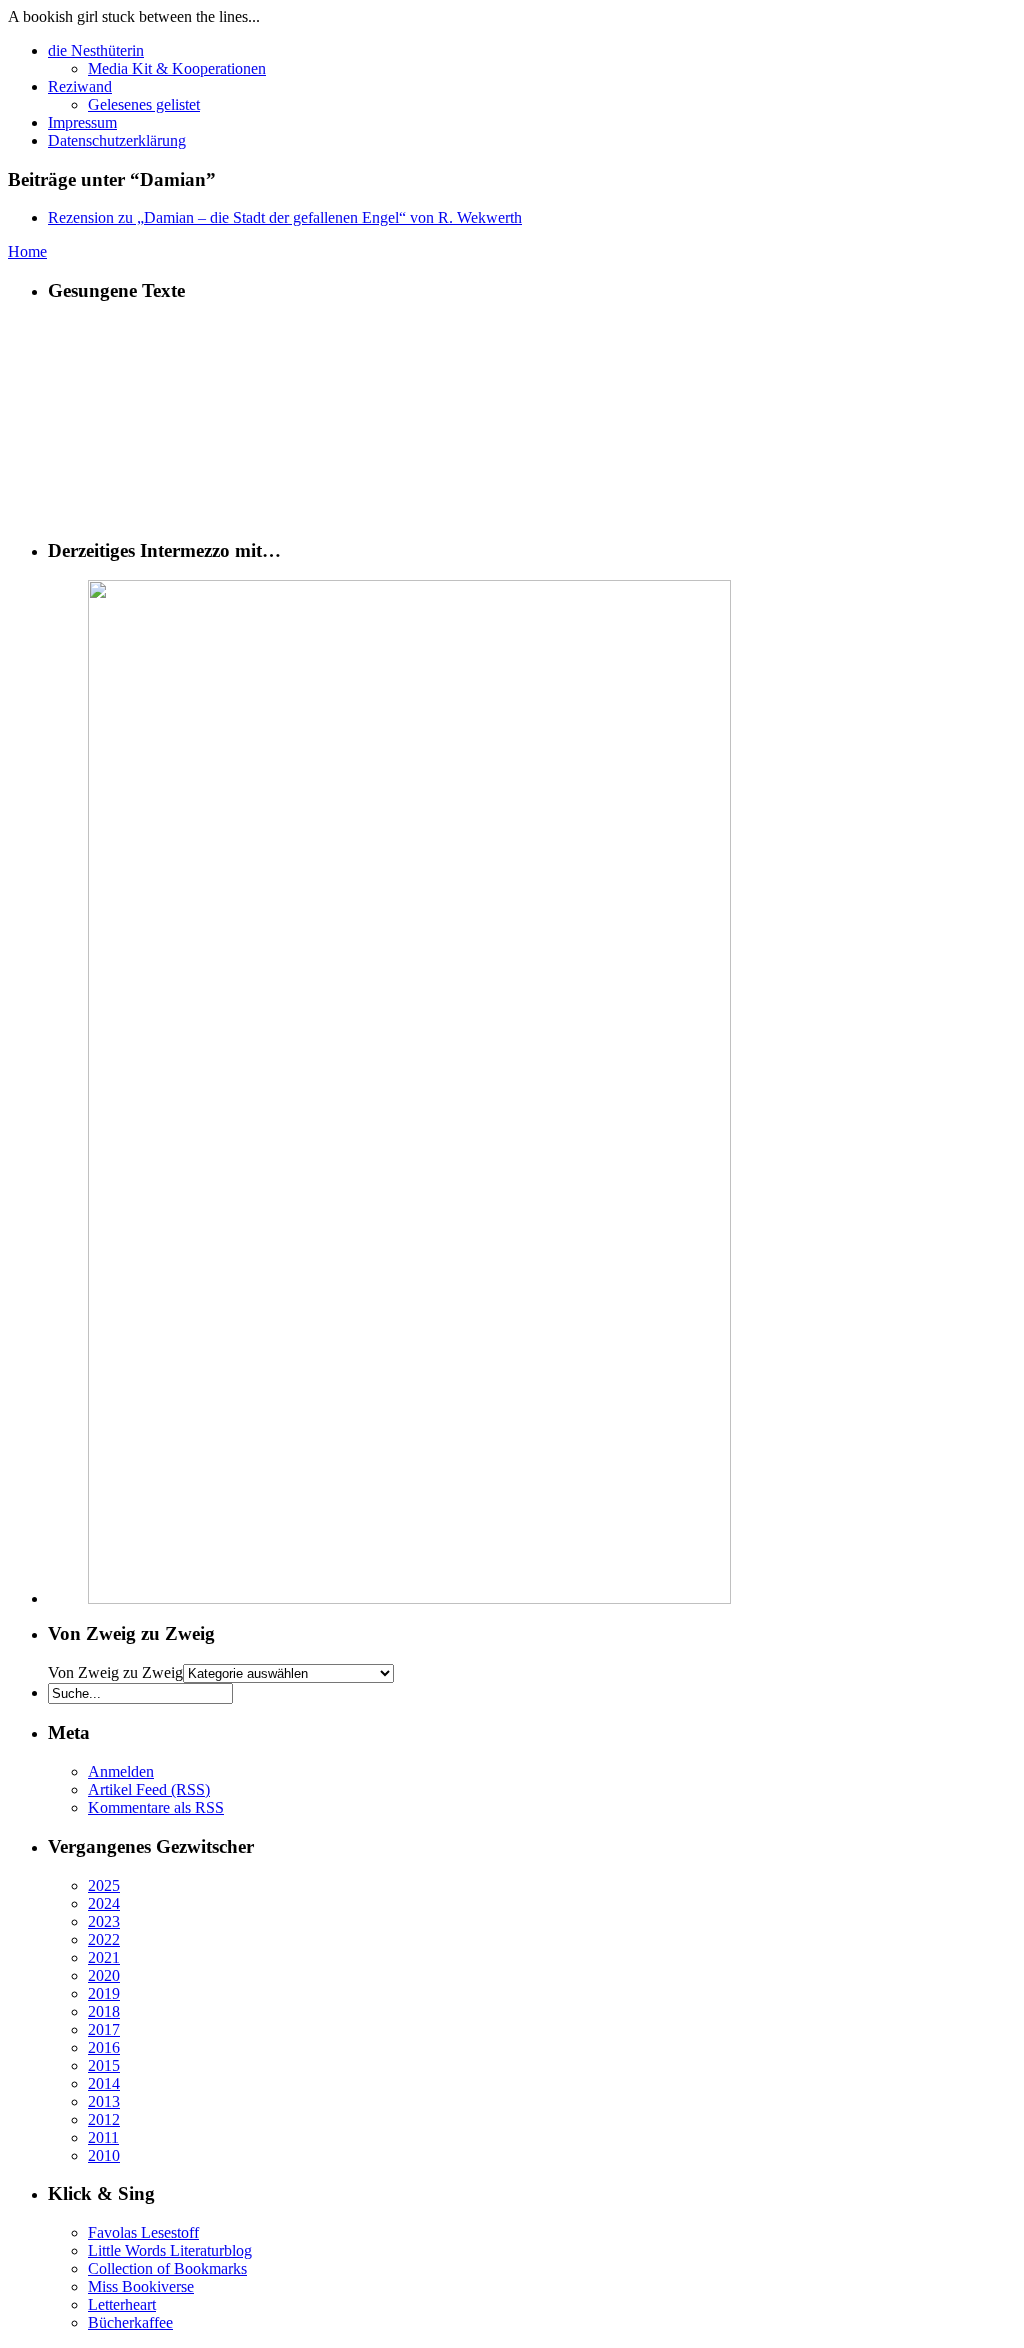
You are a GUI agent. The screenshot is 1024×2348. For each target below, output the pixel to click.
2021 (104, 1957)
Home (27, 251)
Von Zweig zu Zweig (115, 1672)
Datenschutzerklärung (117, 140)
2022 (104, 1939)
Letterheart (122, 2304)
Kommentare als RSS (156, 1807)
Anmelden (121, 1771)
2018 (104, 2011)
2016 (104, 2047)
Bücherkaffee (130, 2322)
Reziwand (80, 86)
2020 (104, 1975)
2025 (104, 1885)
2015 (104, 2065)
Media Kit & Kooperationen (177, 68)
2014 (104, 2083)
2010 (104, 2155)
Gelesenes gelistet (144, 104)
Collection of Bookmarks (167, 2268)
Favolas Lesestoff (143, 2232)
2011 (103, 2137)
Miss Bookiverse (141, 2286)
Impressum (82, 122)
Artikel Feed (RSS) (149, 1789)
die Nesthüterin (96, 50)
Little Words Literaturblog (170, 2250)
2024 (104, 1903)
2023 (104, 1921)
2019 (104, 1993)
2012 (104, 2119)
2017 (104, 2029)
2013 (104, 2101)
